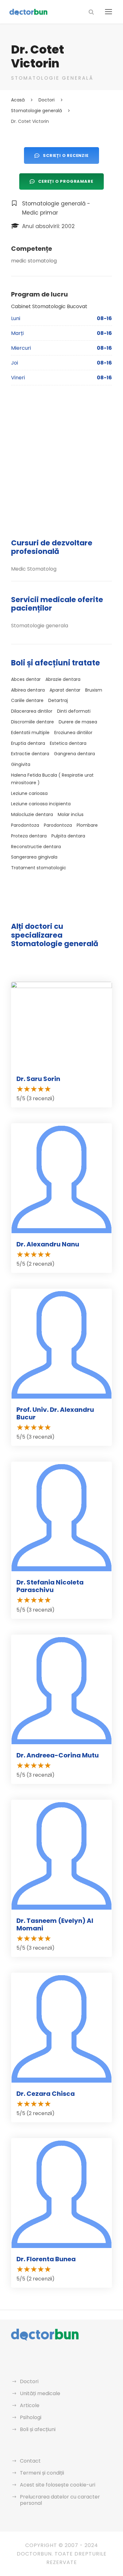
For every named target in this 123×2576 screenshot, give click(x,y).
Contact (30, 2461)
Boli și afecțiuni (38, 2429)
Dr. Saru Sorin (38, 1079)
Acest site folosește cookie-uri (58, 2485)
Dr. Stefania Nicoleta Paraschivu (50, 1586)
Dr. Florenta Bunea (46, 2259)
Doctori (29, 2381)
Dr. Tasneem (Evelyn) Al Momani (55, 1924)
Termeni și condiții (42, 2473)
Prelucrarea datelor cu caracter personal (60, 2500)
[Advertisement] (61, 459)
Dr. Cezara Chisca (46, 2094)
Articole (30, 2405)
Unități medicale (40, 2393)
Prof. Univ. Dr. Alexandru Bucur (55, 1413)
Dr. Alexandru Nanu (48, 1244)
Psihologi (31, 2417)
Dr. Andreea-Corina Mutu (58, 1755)
